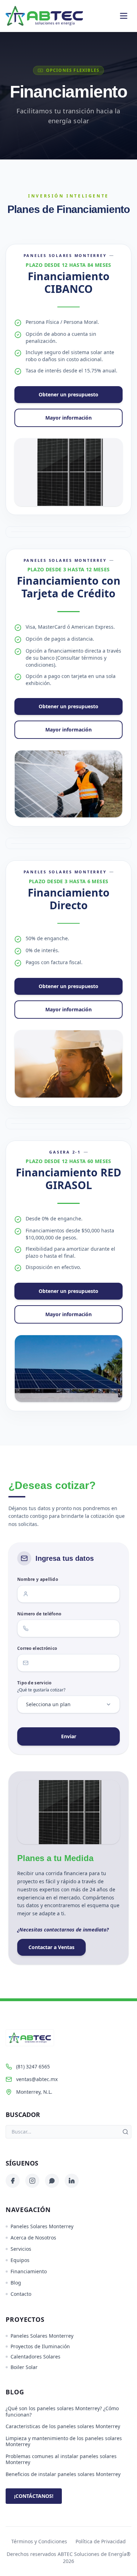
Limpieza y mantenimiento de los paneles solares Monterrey (64, 2441)
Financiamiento (29, 2271)
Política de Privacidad (101, 2541)
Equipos (20, 2260)
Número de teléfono (39, 1614)
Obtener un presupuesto (68, 394)
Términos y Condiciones (39, 2541)
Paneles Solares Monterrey (42, 2226)
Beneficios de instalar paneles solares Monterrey (63, 2474)
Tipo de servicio (34, 1683)
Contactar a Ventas (51, 1947)
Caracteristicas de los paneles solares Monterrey (63, 2426)
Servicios (21, 2249)
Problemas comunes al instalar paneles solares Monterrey (61, 2459)
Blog (16, 2283)
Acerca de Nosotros (33, 2238)
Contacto (21, 2294)
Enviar (69, 1736)
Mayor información (68, 418)
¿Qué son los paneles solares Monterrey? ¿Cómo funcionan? (62, 2411)
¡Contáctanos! (34, 2496)
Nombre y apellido (38, 1579)
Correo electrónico (37, 1648)
